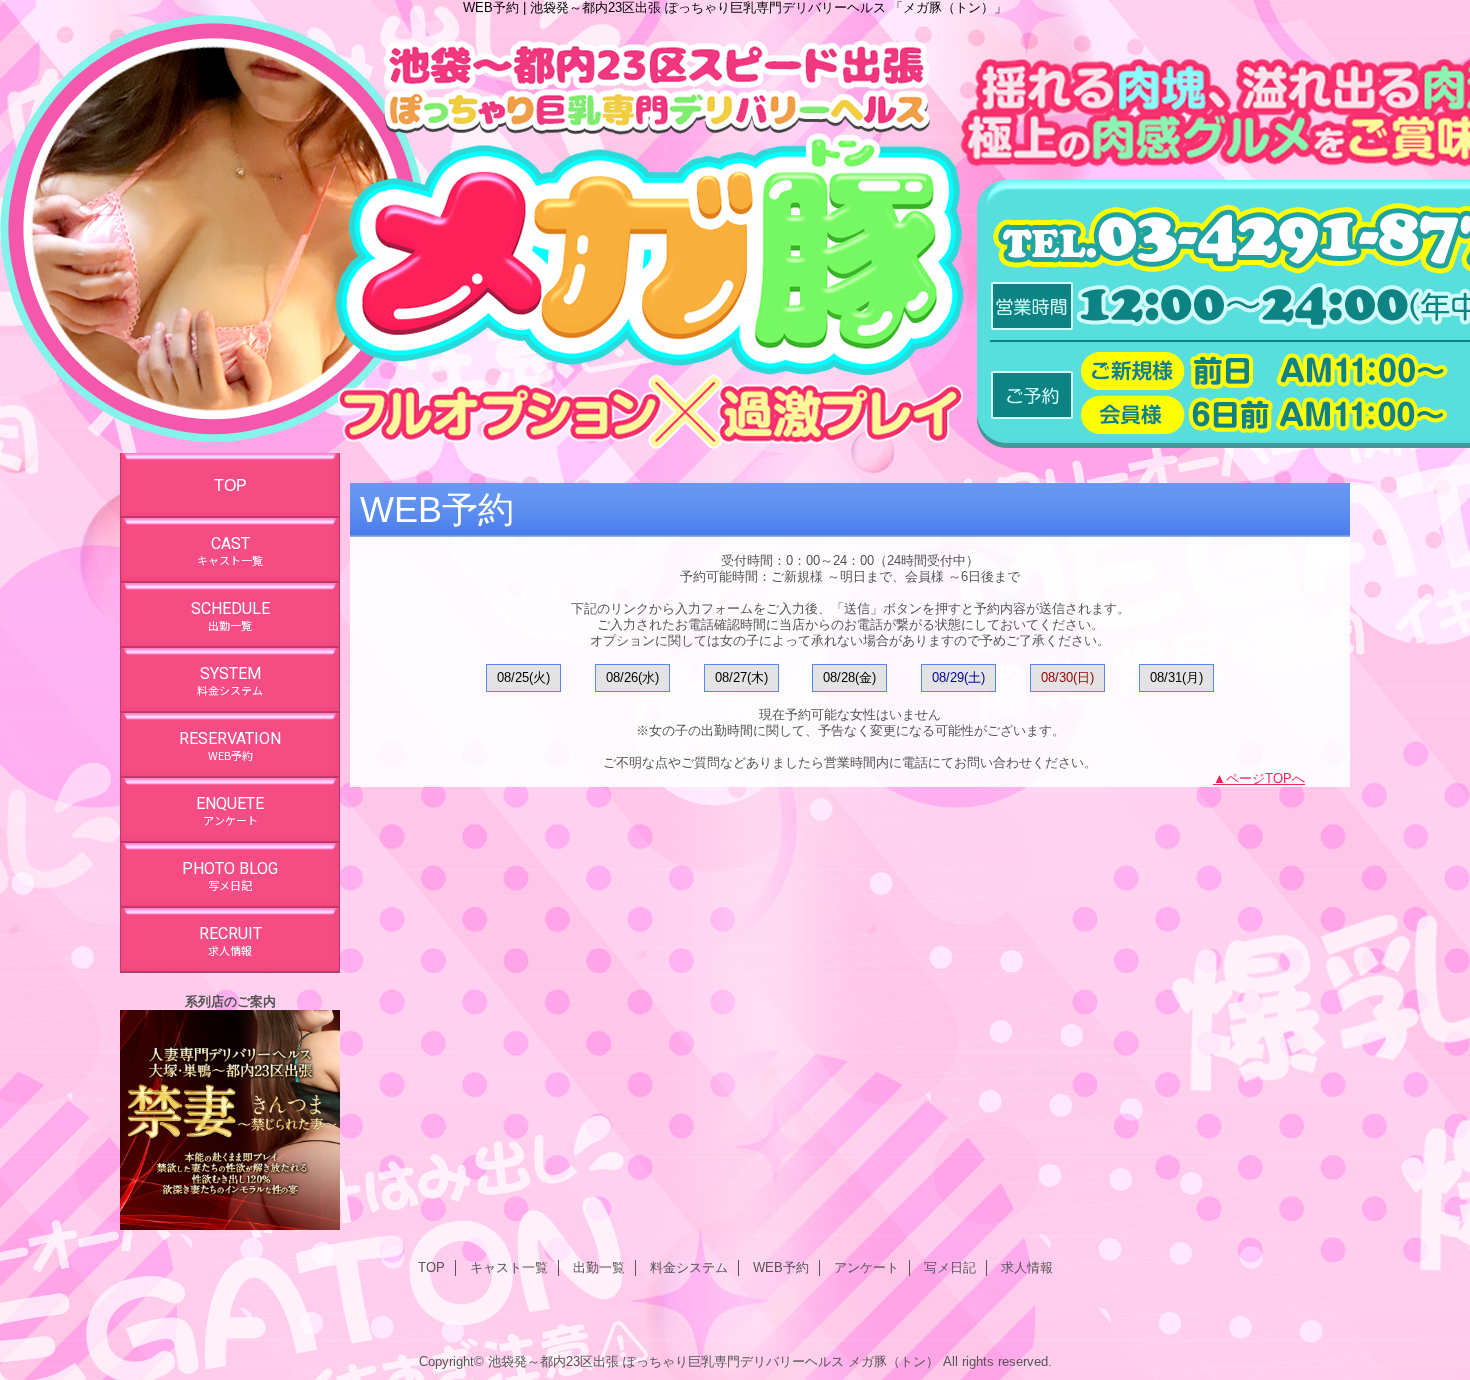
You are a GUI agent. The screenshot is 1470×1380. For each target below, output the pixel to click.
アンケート (866, 1267)
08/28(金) (849, 677)
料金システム (689, 1267)
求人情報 (1027, 1267)
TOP (230, 485)
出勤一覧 (599, 1267)
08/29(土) (958, 677)
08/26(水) (632, 677)
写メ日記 (950, 1267)
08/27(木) (741, 677)
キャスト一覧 (509, 1267)
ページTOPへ (1265, 778)
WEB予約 (781, 1267)
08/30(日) (1067, 677)
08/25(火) (523, 677)
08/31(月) (1176, 677)
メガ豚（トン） (893, 1361)
